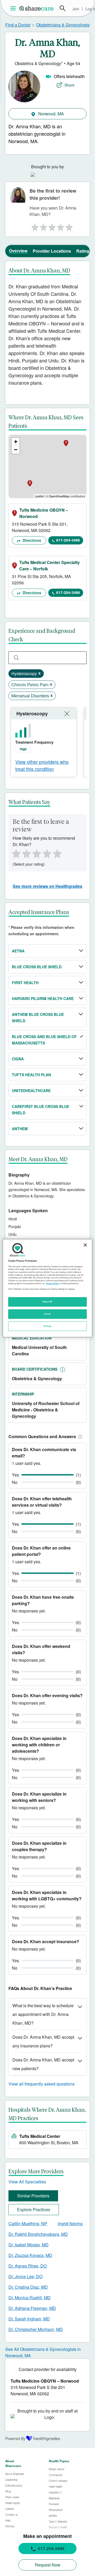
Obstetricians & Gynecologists (64, 25)
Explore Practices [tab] (34, 2209)
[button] (79, 1436)
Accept (47, 1314)
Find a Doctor (18, 25)
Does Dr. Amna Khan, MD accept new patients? (43, 2064)
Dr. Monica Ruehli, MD (30, 2298)
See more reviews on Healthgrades (47, 886)
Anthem (20, 1129)
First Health (25, 983)
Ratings (84, 251)
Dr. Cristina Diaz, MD (28, 2287)
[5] (70, 226)
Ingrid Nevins (70, 2223)
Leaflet (39, 496)
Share (69, 85)
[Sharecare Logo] (37, 8)
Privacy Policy (53, 1283)
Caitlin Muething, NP (28, 2223)
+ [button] (16, 442)
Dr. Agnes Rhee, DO (28, 2266)
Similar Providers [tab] (33, 2196)
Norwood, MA (51, 114)
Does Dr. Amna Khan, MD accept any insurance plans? (43, 2041)
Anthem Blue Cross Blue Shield (38, 1017)
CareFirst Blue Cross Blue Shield (41, 1110)
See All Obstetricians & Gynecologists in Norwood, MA (43, 2352)
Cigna (18, 1059)
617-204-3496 (68, 540)
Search (63, 8)
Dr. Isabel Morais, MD (28, 2245)
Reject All (47, 1302)
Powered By (15, 2438)
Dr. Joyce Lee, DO (25, 2276)
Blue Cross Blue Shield (37, 967)
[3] (52, 226)
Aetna (18, 951)
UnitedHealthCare (31, 1091)
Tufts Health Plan (31, 1075)
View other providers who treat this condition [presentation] (42, 765)
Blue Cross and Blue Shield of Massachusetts (44, 1040)
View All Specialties (27, 2182)
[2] (43, 226)
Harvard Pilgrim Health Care (43, 998)
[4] (61, 226)
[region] (47, 1288)
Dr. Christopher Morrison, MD (36, 2329)
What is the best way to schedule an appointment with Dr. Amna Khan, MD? (43, 2014)
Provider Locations (52, 251)
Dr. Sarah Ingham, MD (29, 2319)
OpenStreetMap (59, 496)
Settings (47, 1326)
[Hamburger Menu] (14, 8)
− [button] (16, 450)
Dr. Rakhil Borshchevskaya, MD (38, 2234)
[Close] (85, 1245)
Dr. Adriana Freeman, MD (32, 2308)
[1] (34, 226)
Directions (31, 540)
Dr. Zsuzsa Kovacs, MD (30, 2255)
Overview (18, 251)
